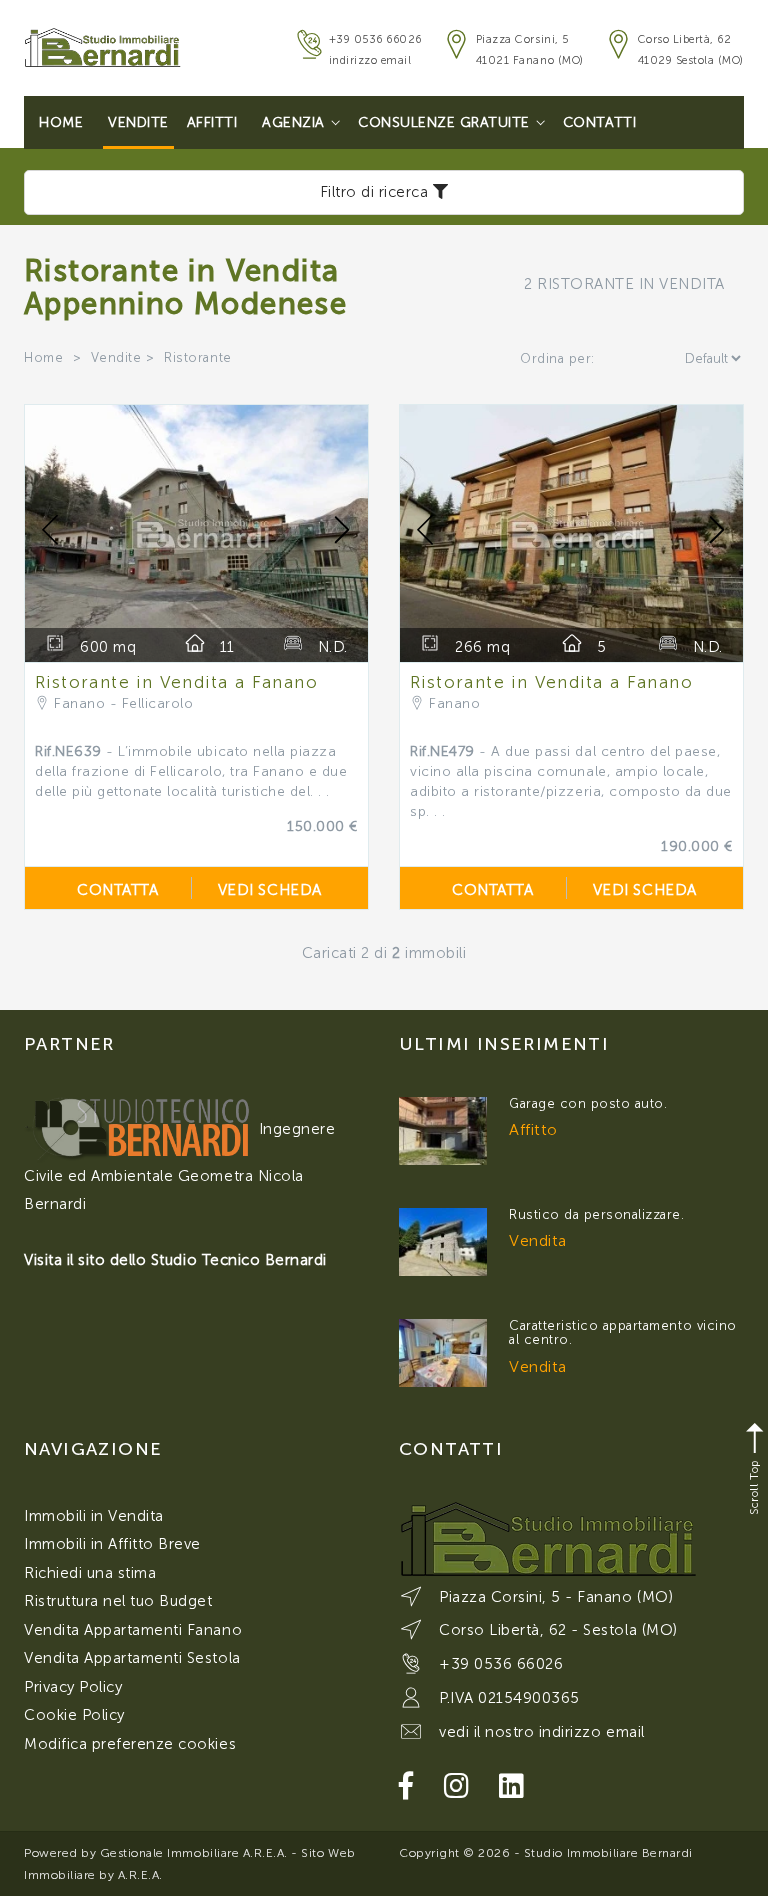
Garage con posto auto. (588, 1103)
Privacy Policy (73, 1687)
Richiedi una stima (90, 1573)
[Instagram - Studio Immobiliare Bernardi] (457, 1786)
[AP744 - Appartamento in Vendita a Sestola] (443, 1353)
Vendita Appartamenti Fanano (133, 1630)
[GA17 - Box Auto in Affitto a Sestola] (443, 1131)
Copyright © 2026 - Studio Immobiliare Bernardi (546, 1853)
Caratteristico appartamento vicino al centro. (623, 1332)
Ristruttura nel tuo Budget (118, 1601)
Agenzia (293, 122)
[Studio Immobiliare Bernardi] (103, 41)
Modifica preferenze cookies (130, 1744)
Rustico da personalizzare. (597, 1214)
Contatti (599, 122)
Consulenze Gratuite (444, 122)
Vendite (138, 122)
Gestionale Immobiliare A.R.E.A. (194, 1853)
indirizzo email (370, 60)
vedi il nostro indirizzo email (542, 1732)
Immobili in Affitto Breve (112, 1544)
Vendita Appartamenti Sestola (132, 1658)
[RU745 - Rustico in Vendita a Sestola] (443, 1242)
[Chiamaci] (306, 51)
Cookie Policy (74, 1715)
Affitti (212, 122)
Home (61, 122)
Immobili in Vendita (94, 1516)
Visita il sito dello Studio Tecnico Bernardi (175, 1260)
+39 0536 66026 (375, 39)
